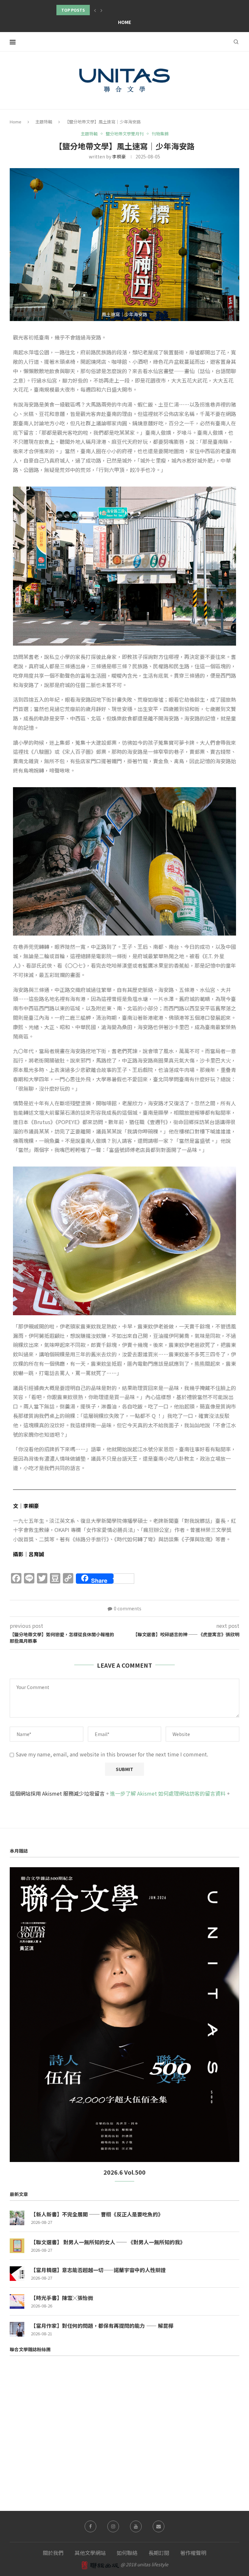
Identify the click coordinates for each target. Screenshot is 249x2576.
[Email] (159, 2526)
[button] (95, 10)
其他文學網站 (90, 2553)
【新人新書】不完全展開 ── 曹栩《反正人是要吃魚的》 (97, 2214)
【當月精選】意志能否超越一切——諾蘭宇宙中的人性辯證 (98, 2270)
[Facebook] (90, 2526)
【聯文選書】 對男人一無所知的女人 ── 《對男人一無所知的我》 (108, 2242)
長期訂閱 (159, 2553)
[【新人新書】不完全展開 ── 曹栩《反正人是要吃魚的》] (17, 2218)
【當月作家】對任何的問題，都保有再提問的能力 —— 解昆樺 (102, 2326)
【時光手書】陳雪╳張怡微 (62, 2298)
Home (124, 22)
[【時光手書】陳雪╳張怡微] (17, 2301)
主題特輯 (44, 122)
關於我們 (53, 2553)
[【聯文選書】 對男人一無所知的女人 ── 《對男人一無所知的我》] (17, 2246)
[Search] (236, 42)
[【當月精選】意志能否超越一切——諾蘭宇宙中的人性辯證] (17, 2274)
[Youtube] (136, 2526)
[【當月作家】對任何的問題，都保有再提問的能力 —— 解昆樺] (17, 2329)
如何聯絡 (127, 2553)
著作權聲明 (193, 2553)
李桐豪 (119, 156)
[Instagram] (113, 2526)
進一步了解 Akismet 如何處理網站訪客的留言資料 (168, 1793)
